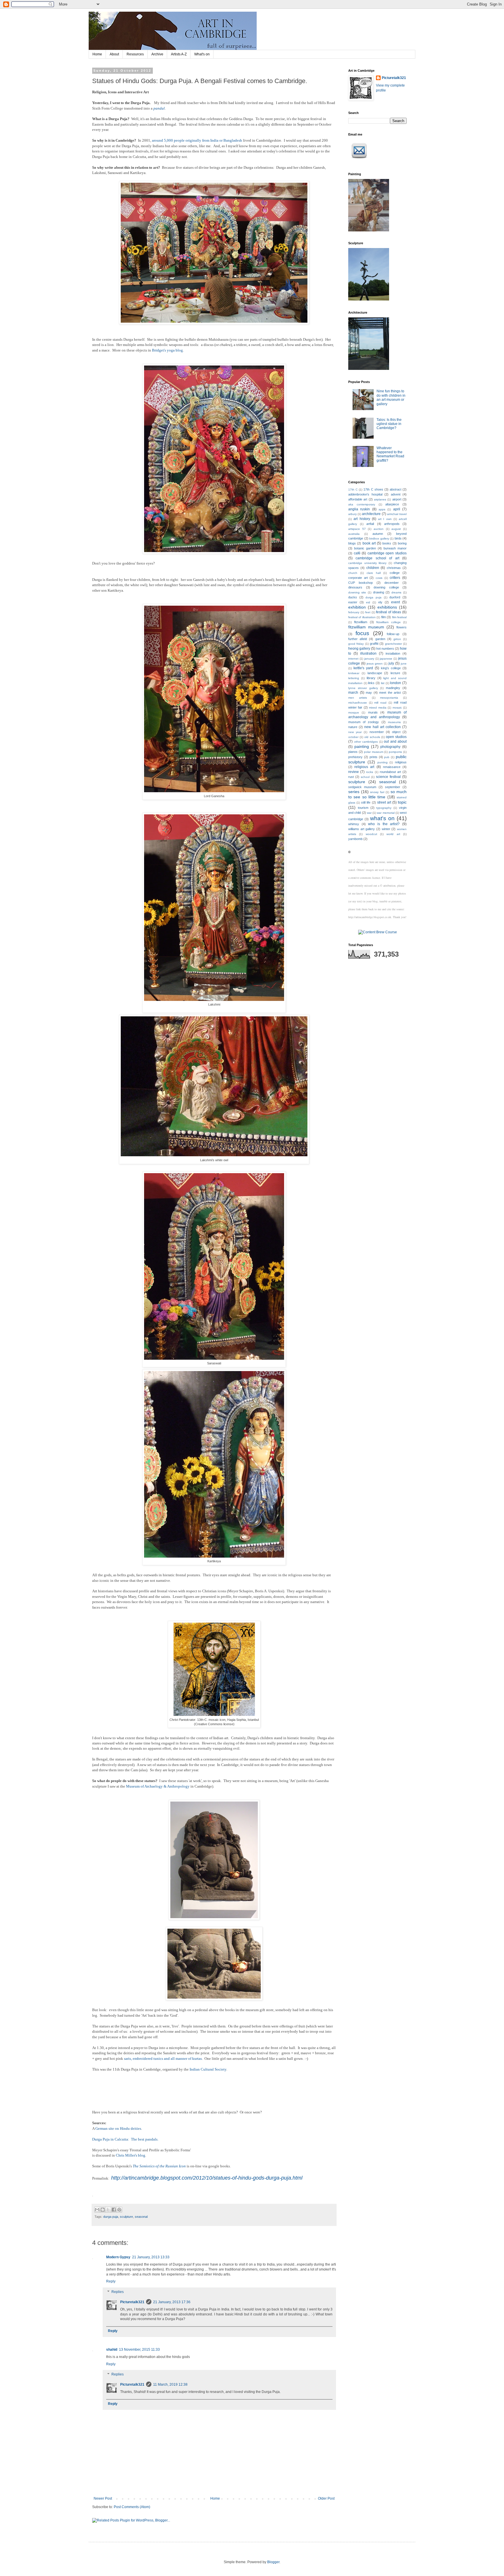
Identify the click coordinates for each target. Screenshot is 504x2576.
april (397, 509)
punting (383, 762)
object (396, 732)
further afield (358, 639)
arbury (352, 514)
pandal (159, 108)
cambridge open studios (387, 553)
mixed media (378, 708)
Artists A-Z (179, 54)
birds (398, 538)
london (395, 683)
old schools (372, 737)
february (354, 612)
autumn (378, 534)
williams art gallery (362, 829)
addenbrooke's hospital (365, 494)
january (369, 659)
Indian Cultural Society (208, 2069)
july (391, 663)
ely (380, 602)
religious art (364, 767)
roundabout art (390, 772)
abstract (395, 489)
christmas (394, 568)
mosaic (397, 708)
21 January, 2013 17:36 (172, 2302)
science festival (388, 777)
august (396, 529)
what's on (382, 818)
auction (379, 529)
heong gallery (359, 649)
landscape (375, 673)
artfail (370, 524)
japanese (386, 659)
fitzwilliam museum (366, 627)
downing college (386, 587)
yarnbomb (355, 839)
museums (394, 722)
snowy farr (377, 792)
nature (353, 727)
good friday (356, 644)
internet (353, 659)
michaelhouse (358, 703)
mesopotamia (389, 698)
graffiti (374, 644)
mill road (380, 703)
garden (380, 639)
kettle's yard (363, 668)
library (371, 678)
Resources (135, 54)
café (357, 553)
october (353, 737)
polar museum (374, 752)
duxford (395, 597)
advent (396, 494)
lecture (395, 673)
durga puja (111, 2217)
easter (353, 602)
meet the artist (390, 693)
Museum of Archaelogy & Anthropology (158, 1786)
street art (384, 802)
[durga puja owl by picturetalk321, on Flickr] (214, 1155)
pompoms (395, 752)
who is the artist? (384, 824)
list (383, 683)
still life (366, 802)
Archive (157, 54)
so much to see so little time (377, 794)
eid (368, 602)
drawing (379, 592)
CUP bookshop (360, 583)
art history (362, 519)
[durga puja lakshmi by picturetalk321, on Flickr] (214, 1000)
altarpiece (392, 504)
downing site (357, 592)
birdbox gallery (379, 538)
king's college (391, 668)
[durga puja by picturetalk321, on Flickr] (214, 323)
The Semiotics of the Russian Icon (159, 2166)
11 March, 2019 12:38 (170, 2385)
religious (401, 762)
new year (355, 732)
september (393, 787)
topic (402, 802)
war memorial (386, 813)
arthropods (392, 524)
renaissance (392, 767)
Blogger (273, 2562)
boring (402, 543)
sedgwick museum (362, 787)
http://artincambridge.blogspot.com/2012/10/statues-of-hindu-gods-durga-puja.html (207, 2178)
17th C (353, 490)
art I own (385, 519)
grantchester (393, 644)
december (392, 583)
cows (379, 578)
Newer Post (103, 2498)
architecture (371, 514)
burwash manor (395, 548)
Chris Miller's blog (131, 2155)
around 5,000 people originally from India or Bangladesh (197, 140)
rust (351, 777)
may (369, 693)
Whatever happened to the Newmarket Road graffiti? (390, 454)
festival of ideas (388, 612)
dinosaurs (355, 587)
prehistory (355, 757)
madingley (393, 688)
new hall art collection (383, 727)
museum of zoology (364, 722)
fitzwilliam (361, 622)
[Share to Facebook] (114, 2210)
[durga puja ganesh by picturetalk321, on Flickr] (214, 791)
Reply (111, 2281)
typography (384, 808)
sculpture (126, 2217)
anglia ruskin (359, 509)
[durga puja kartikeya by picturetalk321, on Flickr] (214, 1556)
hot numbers (385, 649)
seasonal (141, 2217)
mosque (354, 712)
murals (373, 712)
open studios (396, 737)
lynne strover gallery (363, 688)
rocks (370, 772)
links (371, 683)
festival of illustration (362, 617)
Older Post (326, 2498)
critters (395, 578)
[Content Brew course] (378, 932)
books (387, 543)
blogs (352, 543)
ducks (353, 597)
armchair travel (397, 514)
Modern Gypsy (118, 2257)
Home (97, 54)
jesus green (375, 664)
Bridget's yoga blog (167, 350)
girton (397, 639)
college (395, 573)
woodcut (371, 834)
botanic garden (365, 548)
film (384, 617)
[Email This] (97, 2210)
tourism (363, 808)
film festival (399, 617)
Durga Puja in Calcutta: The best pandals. (125, 2139)
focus (362, 633)
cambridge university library (367, 563)
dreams (396, 592)
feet (368, 612)
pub (387, 757)
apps (382, 509)
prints (373, 757)
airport (397, 499)
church (353, 573)
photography (390, 747)
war (369, 813)
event (395, 602)
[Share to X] (108, 2210)
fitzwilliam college (388, 622)
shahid (112, 2350)
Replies (118, 2292)
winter (386, 829)
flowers (401, 627)
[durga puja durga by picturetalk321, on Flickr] (214, 552)
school (365, 777)
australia (354, 534)
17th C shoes (373, 489)
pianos (353, 752)
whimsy (354, 824)
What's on (202, 54)
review (353, 772)
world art (393, 834)
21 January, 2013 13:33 (151, 2257)
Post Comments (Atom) (132, 2507)
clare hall (374, 573)
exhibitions (387, 607)
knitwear (354, 673)
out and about (395, 741)
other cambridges (366, 742)
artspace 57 (357, 529)
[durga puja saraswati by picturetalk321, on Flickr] (214, 1358)
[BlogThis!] (103, 2210)
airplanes (380, 499)
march (353, 693)
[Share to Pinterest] (119, 2210)
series (354, 792)
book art (369, 543)
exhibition (357, 607)
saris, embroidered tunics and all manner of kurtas (163, 2058)
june (404, 664)
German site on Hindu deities (118, 2128)
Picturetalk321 (132, 2302)
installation (393, 653)
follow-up (393, 634)
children (373, 568)
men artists (358, 698)
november (377, 732)
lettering (354, 678)
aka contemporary (362, 504)
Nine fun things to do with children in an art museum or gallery (391, 397)
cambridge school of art (377, 558)
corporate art (358, 578)
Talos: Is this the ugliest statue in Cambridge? (389, 424)
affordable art (358, 499)
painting (362, 746)
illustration (368, 653)
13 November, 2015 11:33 (139, 2350)
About (114, 54)
